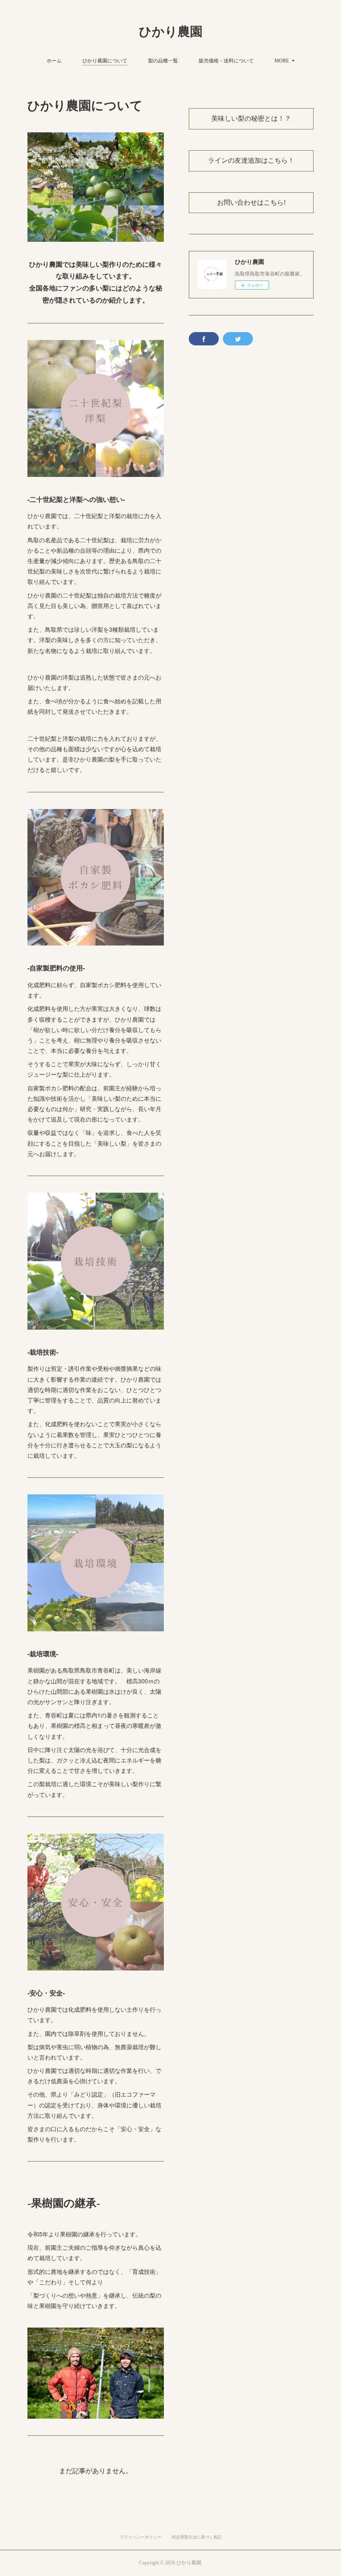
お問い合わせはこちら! (251, 202)
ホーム (54, 60)
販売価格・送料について (226, 60)
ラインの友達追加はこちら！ (251, 160)
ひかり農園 (171, 31)
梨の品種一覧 (163, 60)
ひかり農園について (105, 60)
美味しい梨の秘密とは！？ (251, 118)
